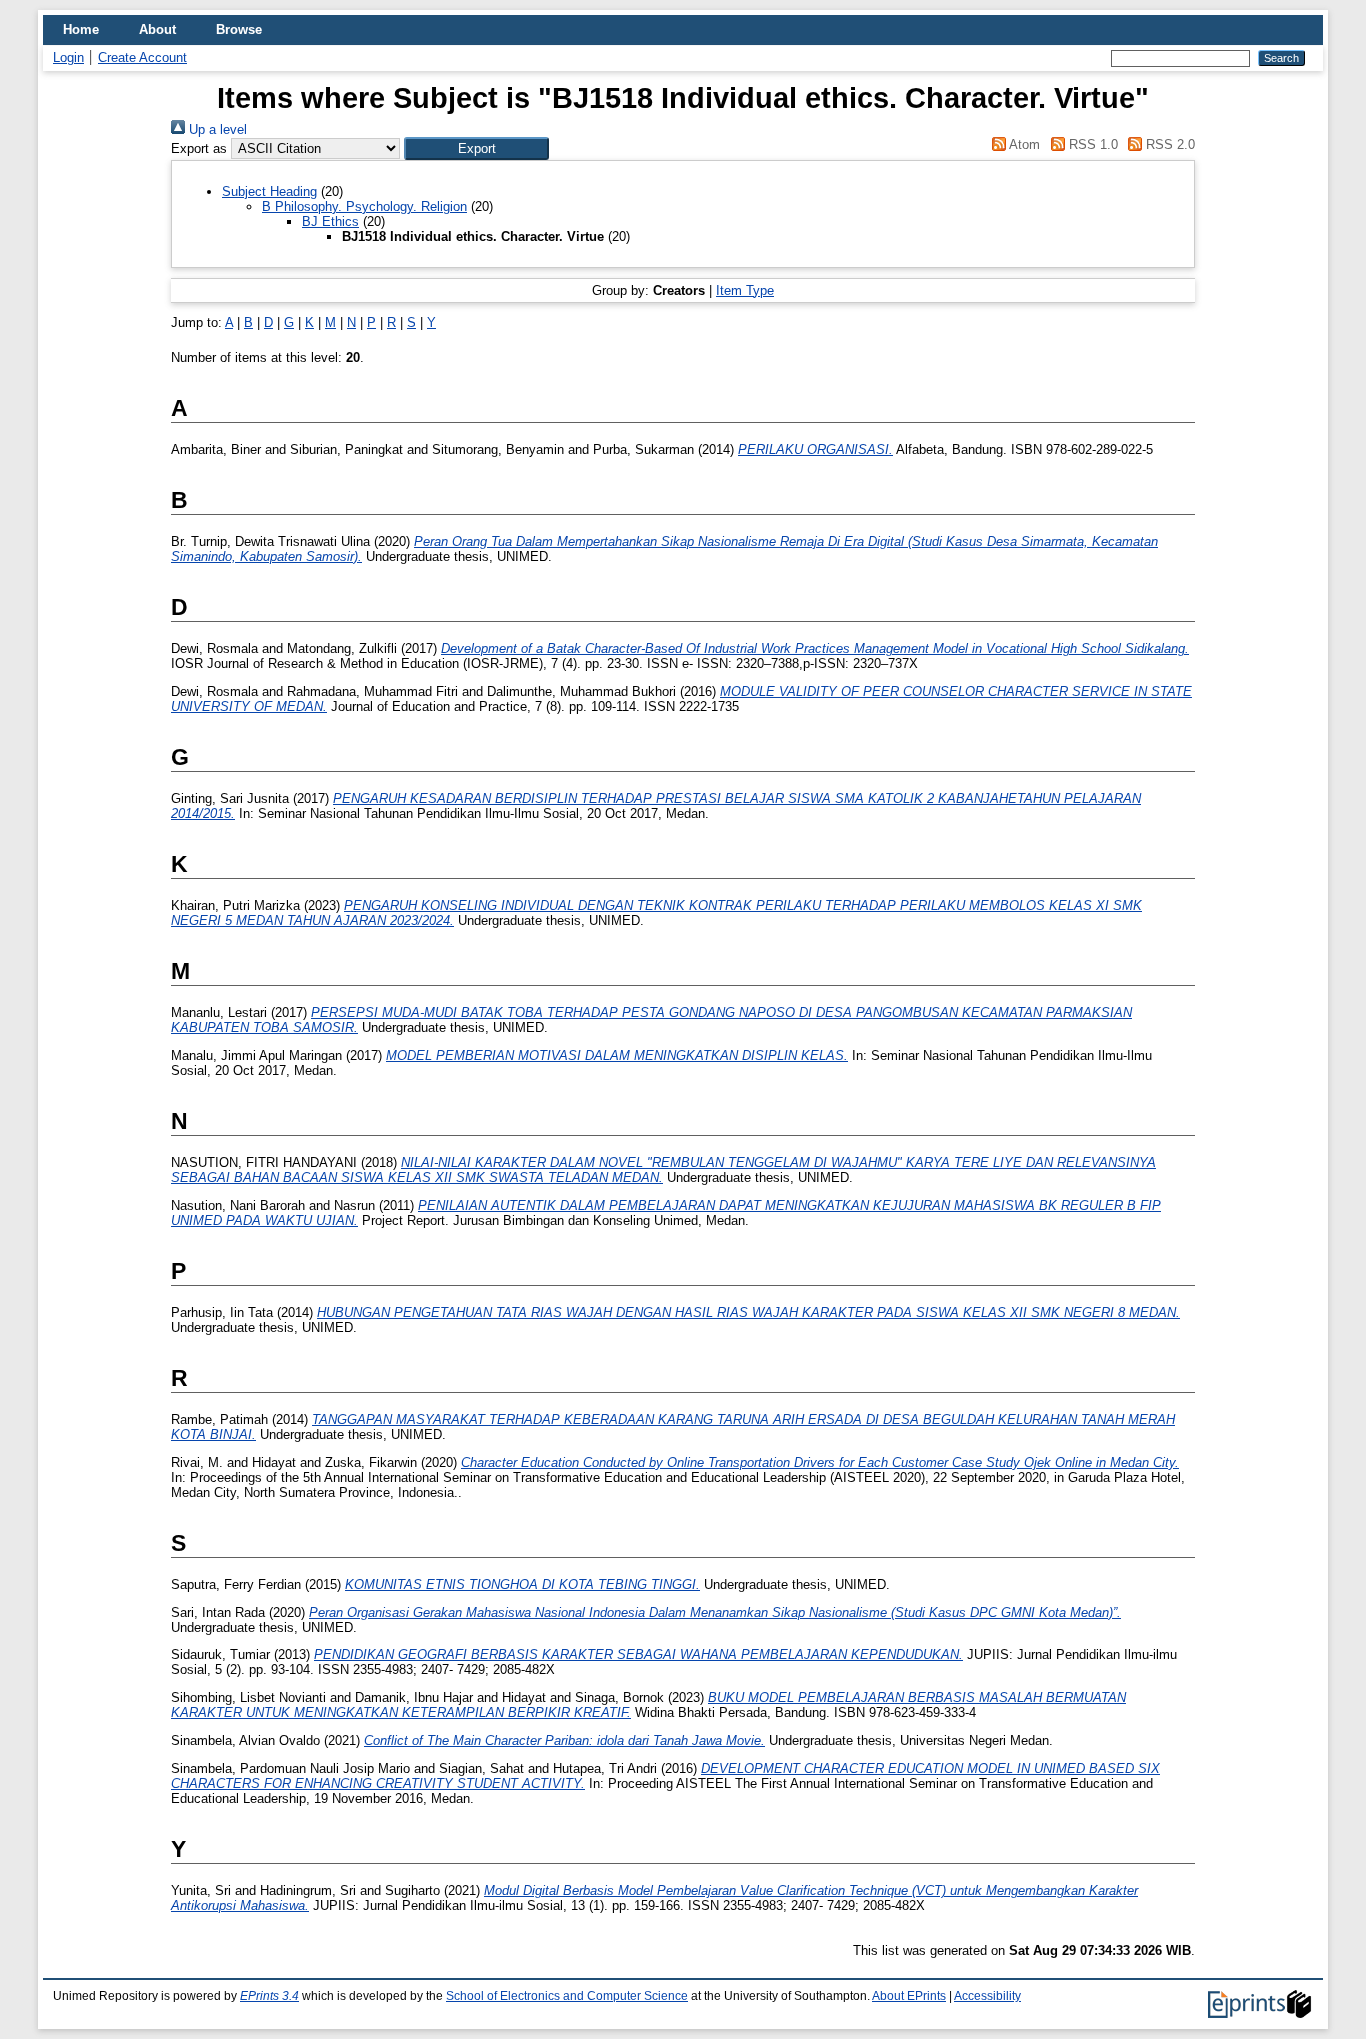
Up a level (216, 129)
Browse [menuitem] (239, 29)
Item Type (745, 290)
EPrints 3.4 (269, 1996)
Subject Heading (269, 191)
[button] (476, 148)
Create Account (142, 57)
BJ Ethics (330, 221)
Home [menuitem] (81, 29)
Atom (1023, 144)
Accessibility (987, 1996)
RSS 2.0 (1168, 144)
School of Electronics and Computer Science (567, 1996)
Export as (199, 148)
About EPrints (909, 1996)
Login (68, 57)
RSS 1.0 (1091, 144)
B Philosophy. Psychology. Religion (364, 206)
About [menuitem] (157, 29)
